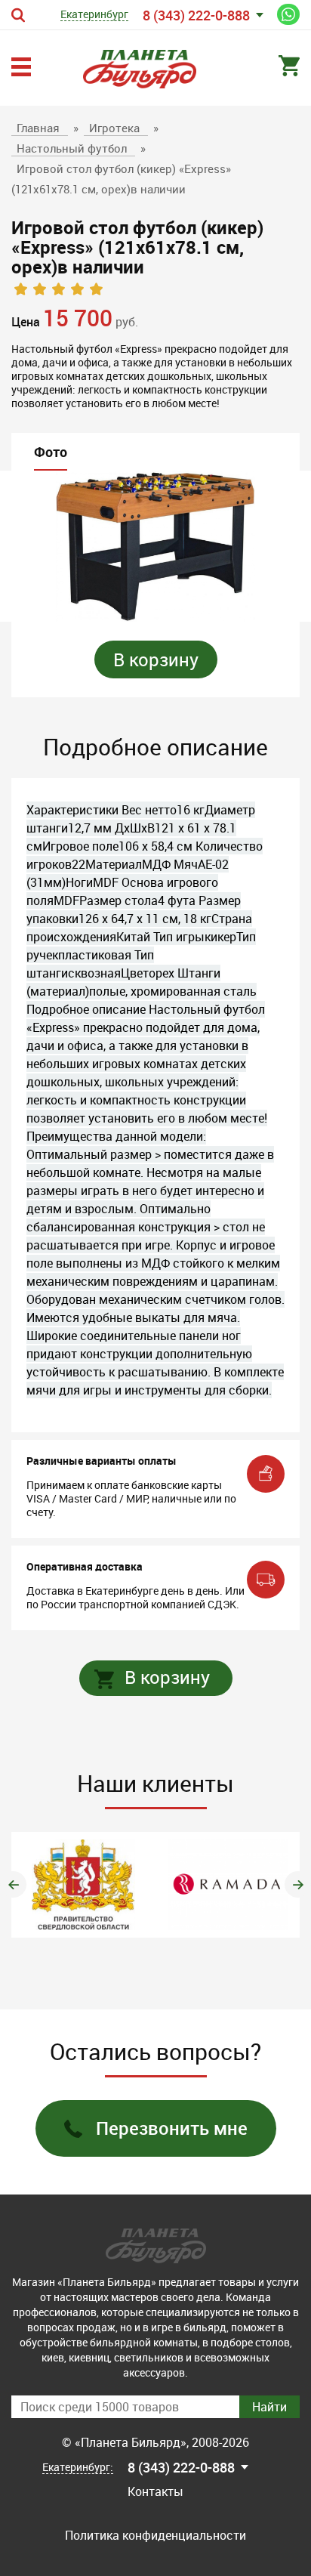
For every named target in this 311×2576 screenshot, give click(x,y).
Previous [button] (13, 1884)
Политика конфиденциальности (155, 2535)
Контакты (155, 2491)
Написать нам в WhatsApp (288, 14)
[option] (155, 546)
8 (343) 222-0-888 (196, 15)
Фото (51, 452)
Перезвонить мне (172, 2128)
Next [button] (298, 1884)
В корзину (156, 659)
